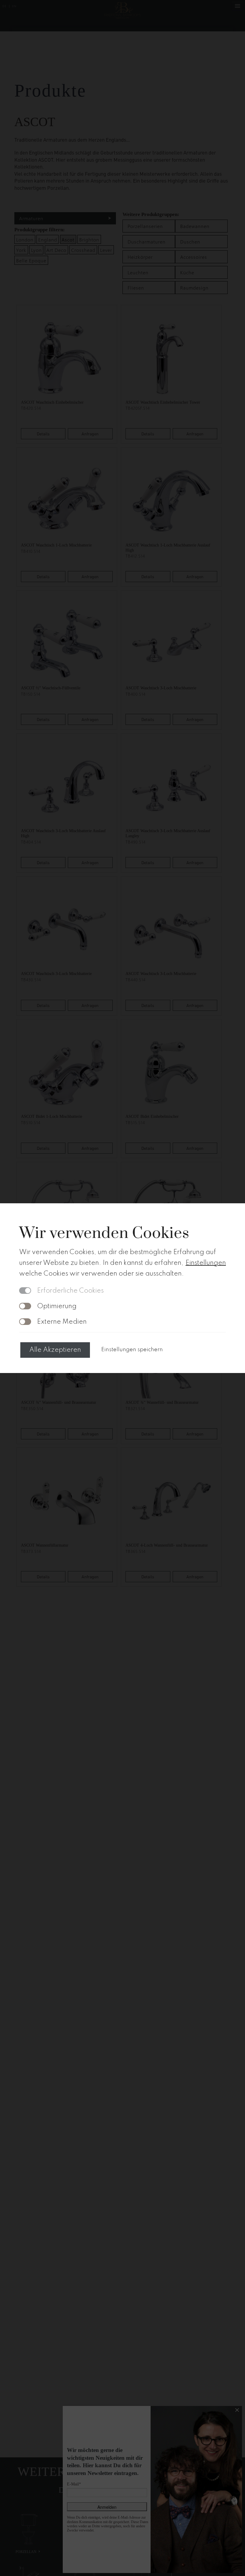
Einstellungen (206, 1263)
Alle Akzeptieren (55, 1350)
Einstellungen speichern (132, 1350)
